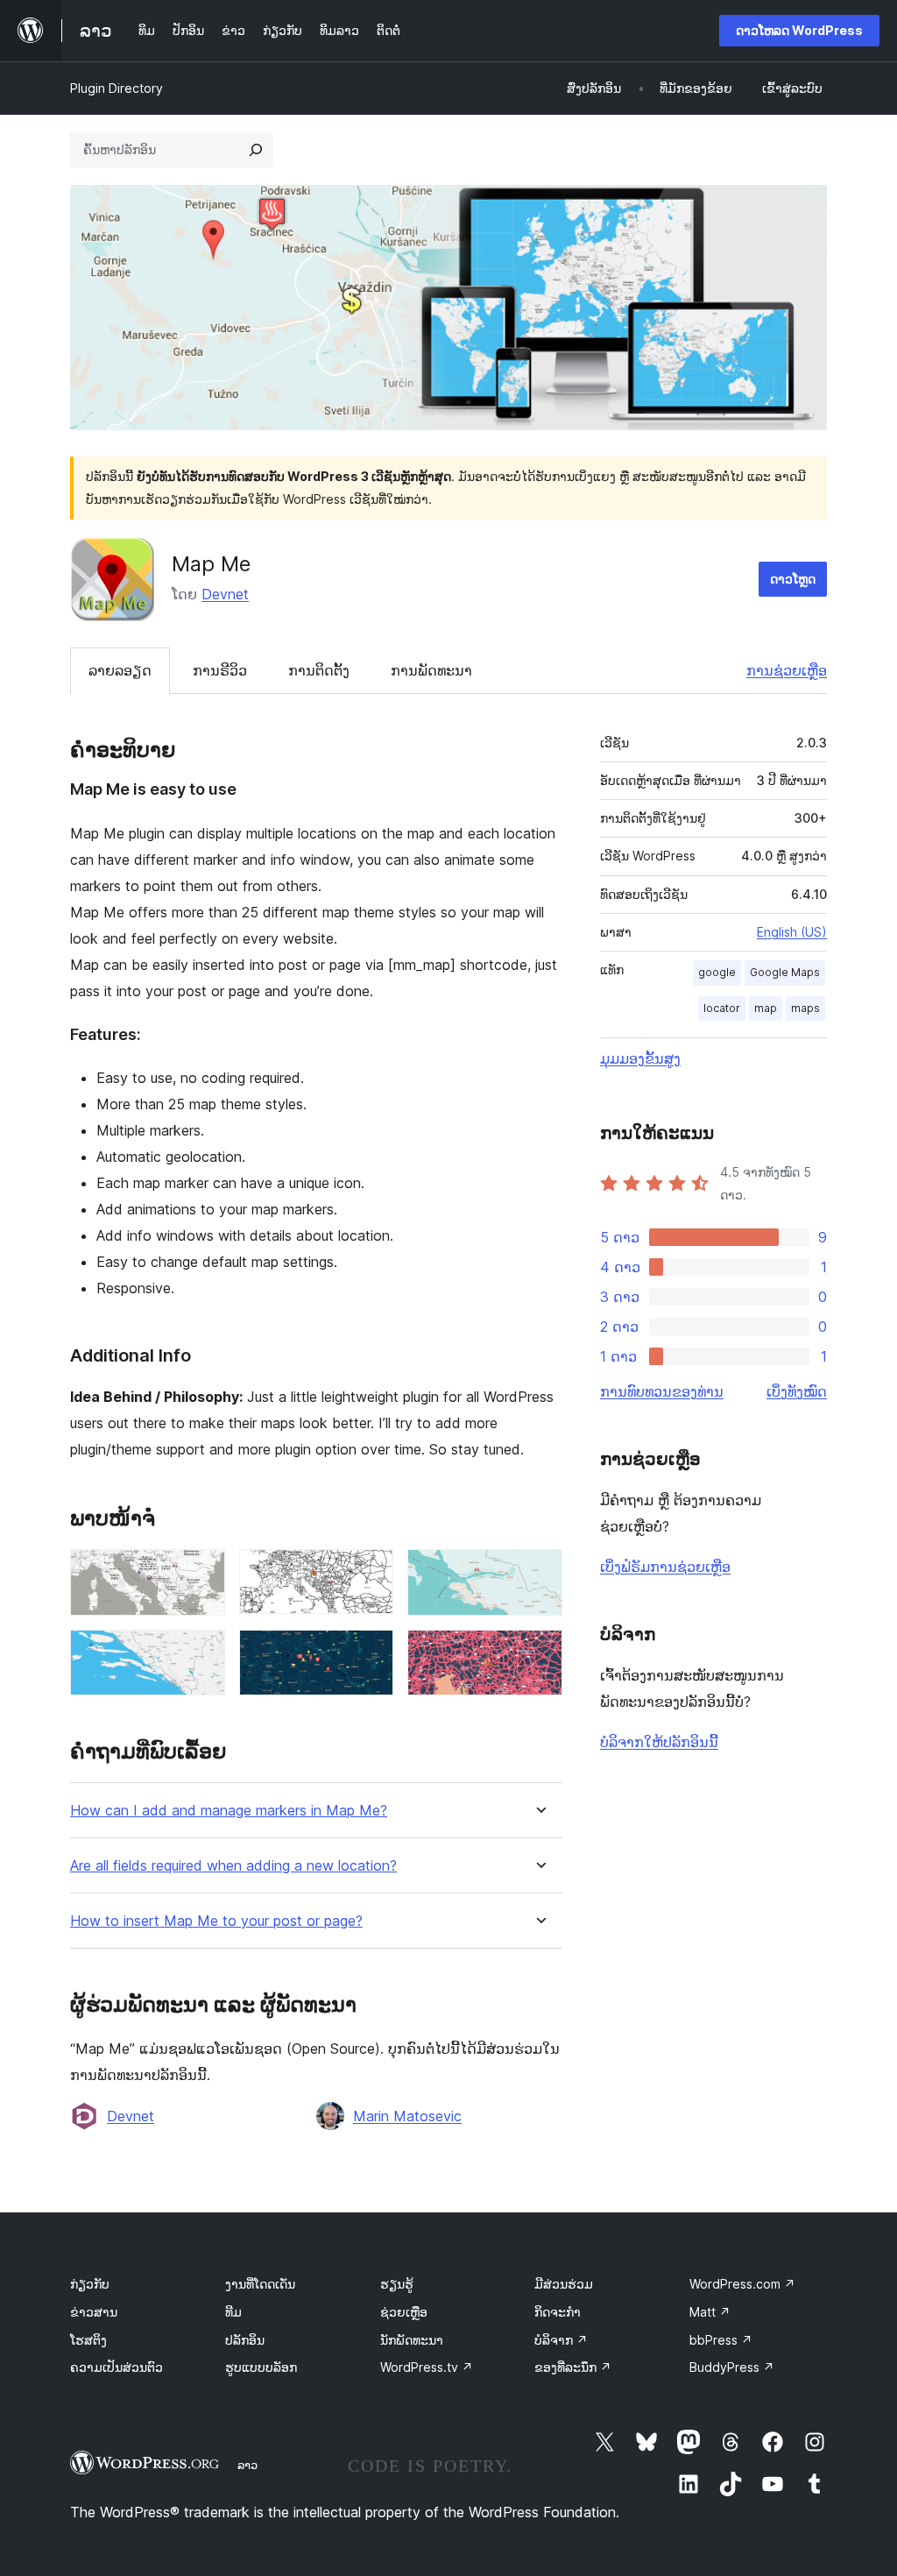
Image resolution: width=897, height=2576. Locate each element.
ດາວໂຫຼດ (793, 579)
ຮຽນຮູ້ (397, 2284)
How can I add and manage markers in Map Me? (229, 1811)
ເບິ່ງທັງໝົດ (797, 1391)
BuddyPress (732, 2367)
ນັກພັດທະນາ (412, 2340)
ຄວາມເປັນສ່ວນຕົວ (117, 2367)
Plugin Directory (117, 88)
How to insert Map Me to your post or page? (216, 1921)
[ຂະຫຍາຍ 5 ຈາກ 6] (370, 1653)
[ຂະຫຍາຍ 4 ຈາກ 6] (201, 1653)
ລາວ (247, 2465)
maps (805, 1008)
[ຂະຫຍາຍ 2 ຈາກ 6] (370, 1573)
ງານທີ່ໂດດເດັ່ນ (260, 2284)
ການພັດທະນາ (431, 670)
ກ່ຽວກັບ (90, 2284)
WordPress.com (742, 2284)
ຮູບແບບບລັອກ (261, 2367)
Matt (710, 2312)
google (717, 972)
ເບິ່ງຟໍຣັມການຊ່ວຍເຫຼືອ (665, 1567)
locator (722, 1008)
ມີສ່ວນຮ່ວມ (564, 2284)
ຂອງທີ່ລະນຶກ (573, 2367)
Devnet (225, 594)
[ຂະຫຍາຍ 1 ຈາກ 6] (201, 1573)
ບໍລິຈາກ (561, 2340)
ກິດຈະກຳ (558, 2312)
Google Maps (785, 972)
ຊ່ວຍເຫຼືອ (404, 2312)
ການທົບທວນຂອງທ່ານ (662, 1391)
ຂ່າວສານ (94, 2312)
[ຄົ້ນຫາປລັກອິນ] (256, 150)
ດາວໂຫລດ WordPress (799, 30)
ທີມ (233, 2312)
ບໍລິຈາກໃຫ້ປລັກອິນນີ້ (659, 1742)
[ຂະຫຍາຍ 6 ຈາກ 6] (539, 1653)
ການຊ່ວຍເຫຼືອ (787, 670)
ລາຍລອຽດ (120, 670)
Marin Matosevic (407, 2116)
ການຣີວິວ (220, 670)
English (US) (792, 932)
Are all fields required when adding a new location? (233, 1866)
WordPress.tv (427, 2367)
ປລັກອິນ (245, 2340)
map (766, 1008)
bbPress (721, 2340)
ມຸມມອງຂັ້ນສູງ (640, 1058)
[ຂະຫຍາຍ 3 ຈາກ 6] (539, 1573)
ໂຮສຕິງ (88, 2340)
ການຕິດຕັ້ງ (319, 670)
